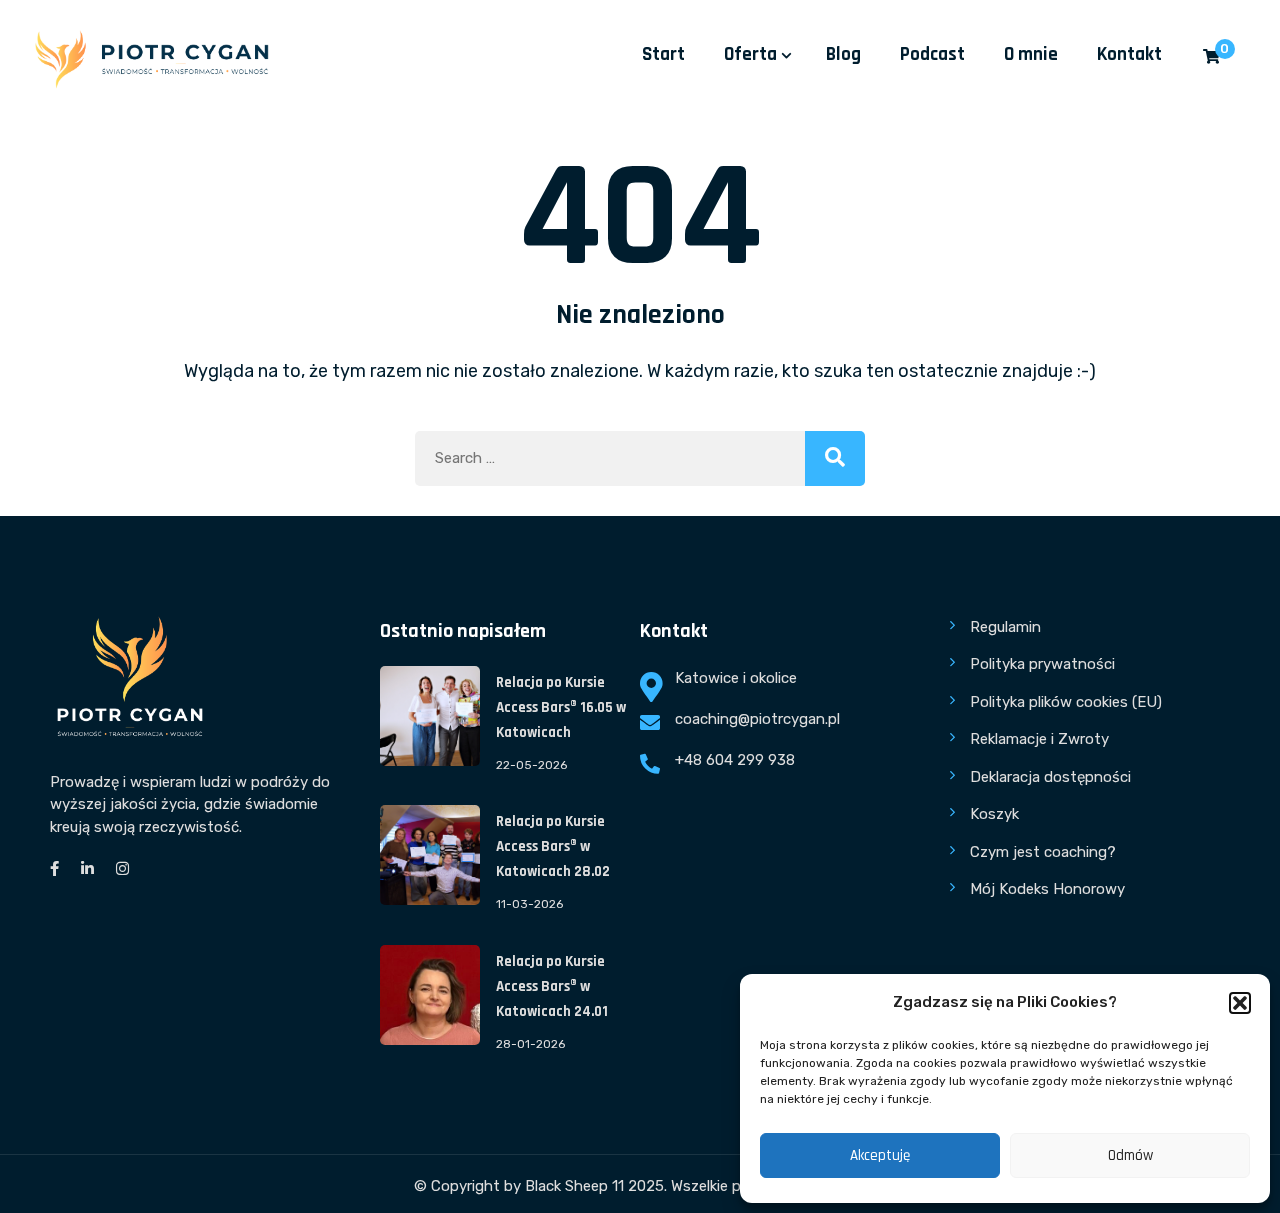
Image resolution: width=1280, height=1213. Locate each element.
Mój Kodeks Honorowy (1047, 889)
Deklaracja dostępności (1050, 777)
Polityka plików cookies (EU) (1066, 702)
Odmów (1130, 1155)
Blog (843, 54)
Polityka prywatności (1042, 664)
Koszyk (994, 814)
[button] (1240, 1003)
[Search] (835, 458)
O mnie (1031, 54)
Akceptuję (880, 1155)
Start (663, 54)
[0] (1211, 57)
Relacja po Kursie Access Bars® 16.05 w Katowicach (561, 707)
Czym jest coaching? (1043, 852)
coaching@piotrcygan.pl (757, 719)
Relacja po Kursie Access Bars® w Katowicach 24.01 (552, 986)
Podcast (932, 54)
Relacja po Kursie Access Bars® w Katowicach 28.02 (553, 846)
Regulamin (1005, 627)
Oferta (750, 54)
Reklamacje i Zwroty (1039, 739)
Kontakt (1129, 54)
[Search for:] (640, 458)
